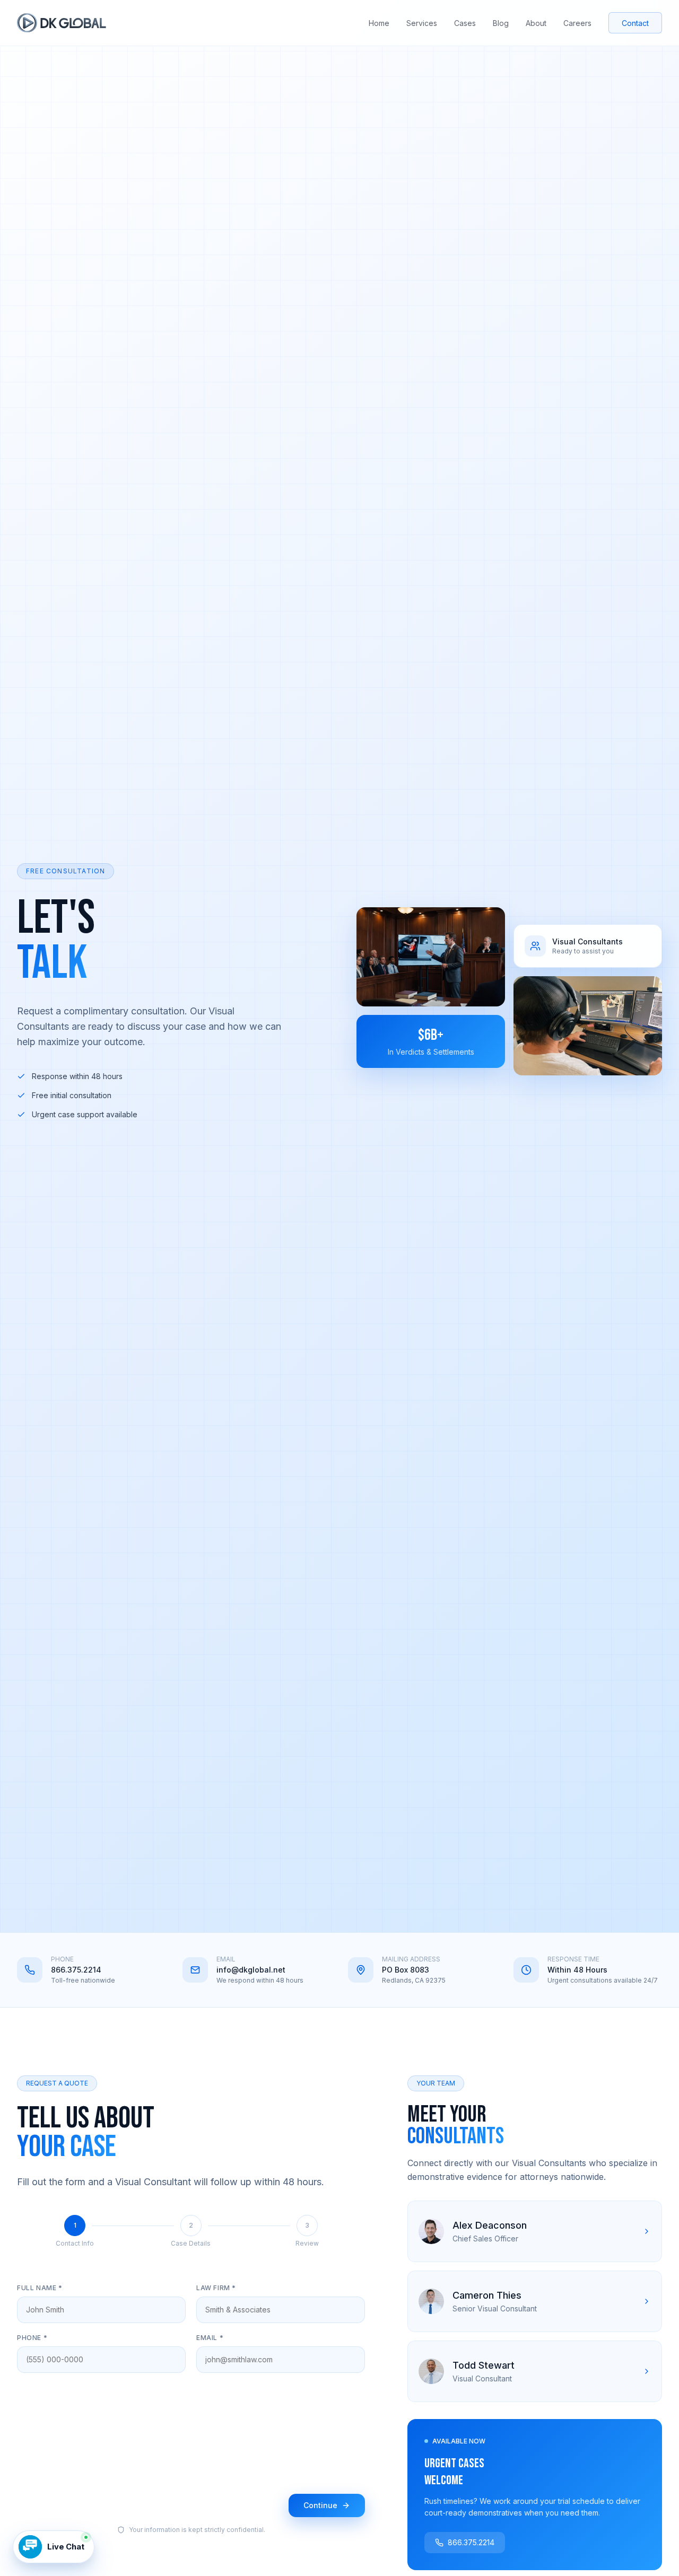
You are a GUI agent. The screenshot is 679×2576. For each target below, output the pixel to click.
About (536, 23)
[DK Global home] (62, 23)
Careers (577, 23)
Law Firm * (216, 2288)
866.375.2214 (76, 1970)
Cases (465, 23)
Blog (501, 23)
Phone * (32, 2338)
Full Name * (40, 2288)
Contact (635, 23)
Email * (210, 2338)
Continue (320, 2505)
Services (422, 23)
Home (379, 23)
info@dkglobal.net (251, 1970)
